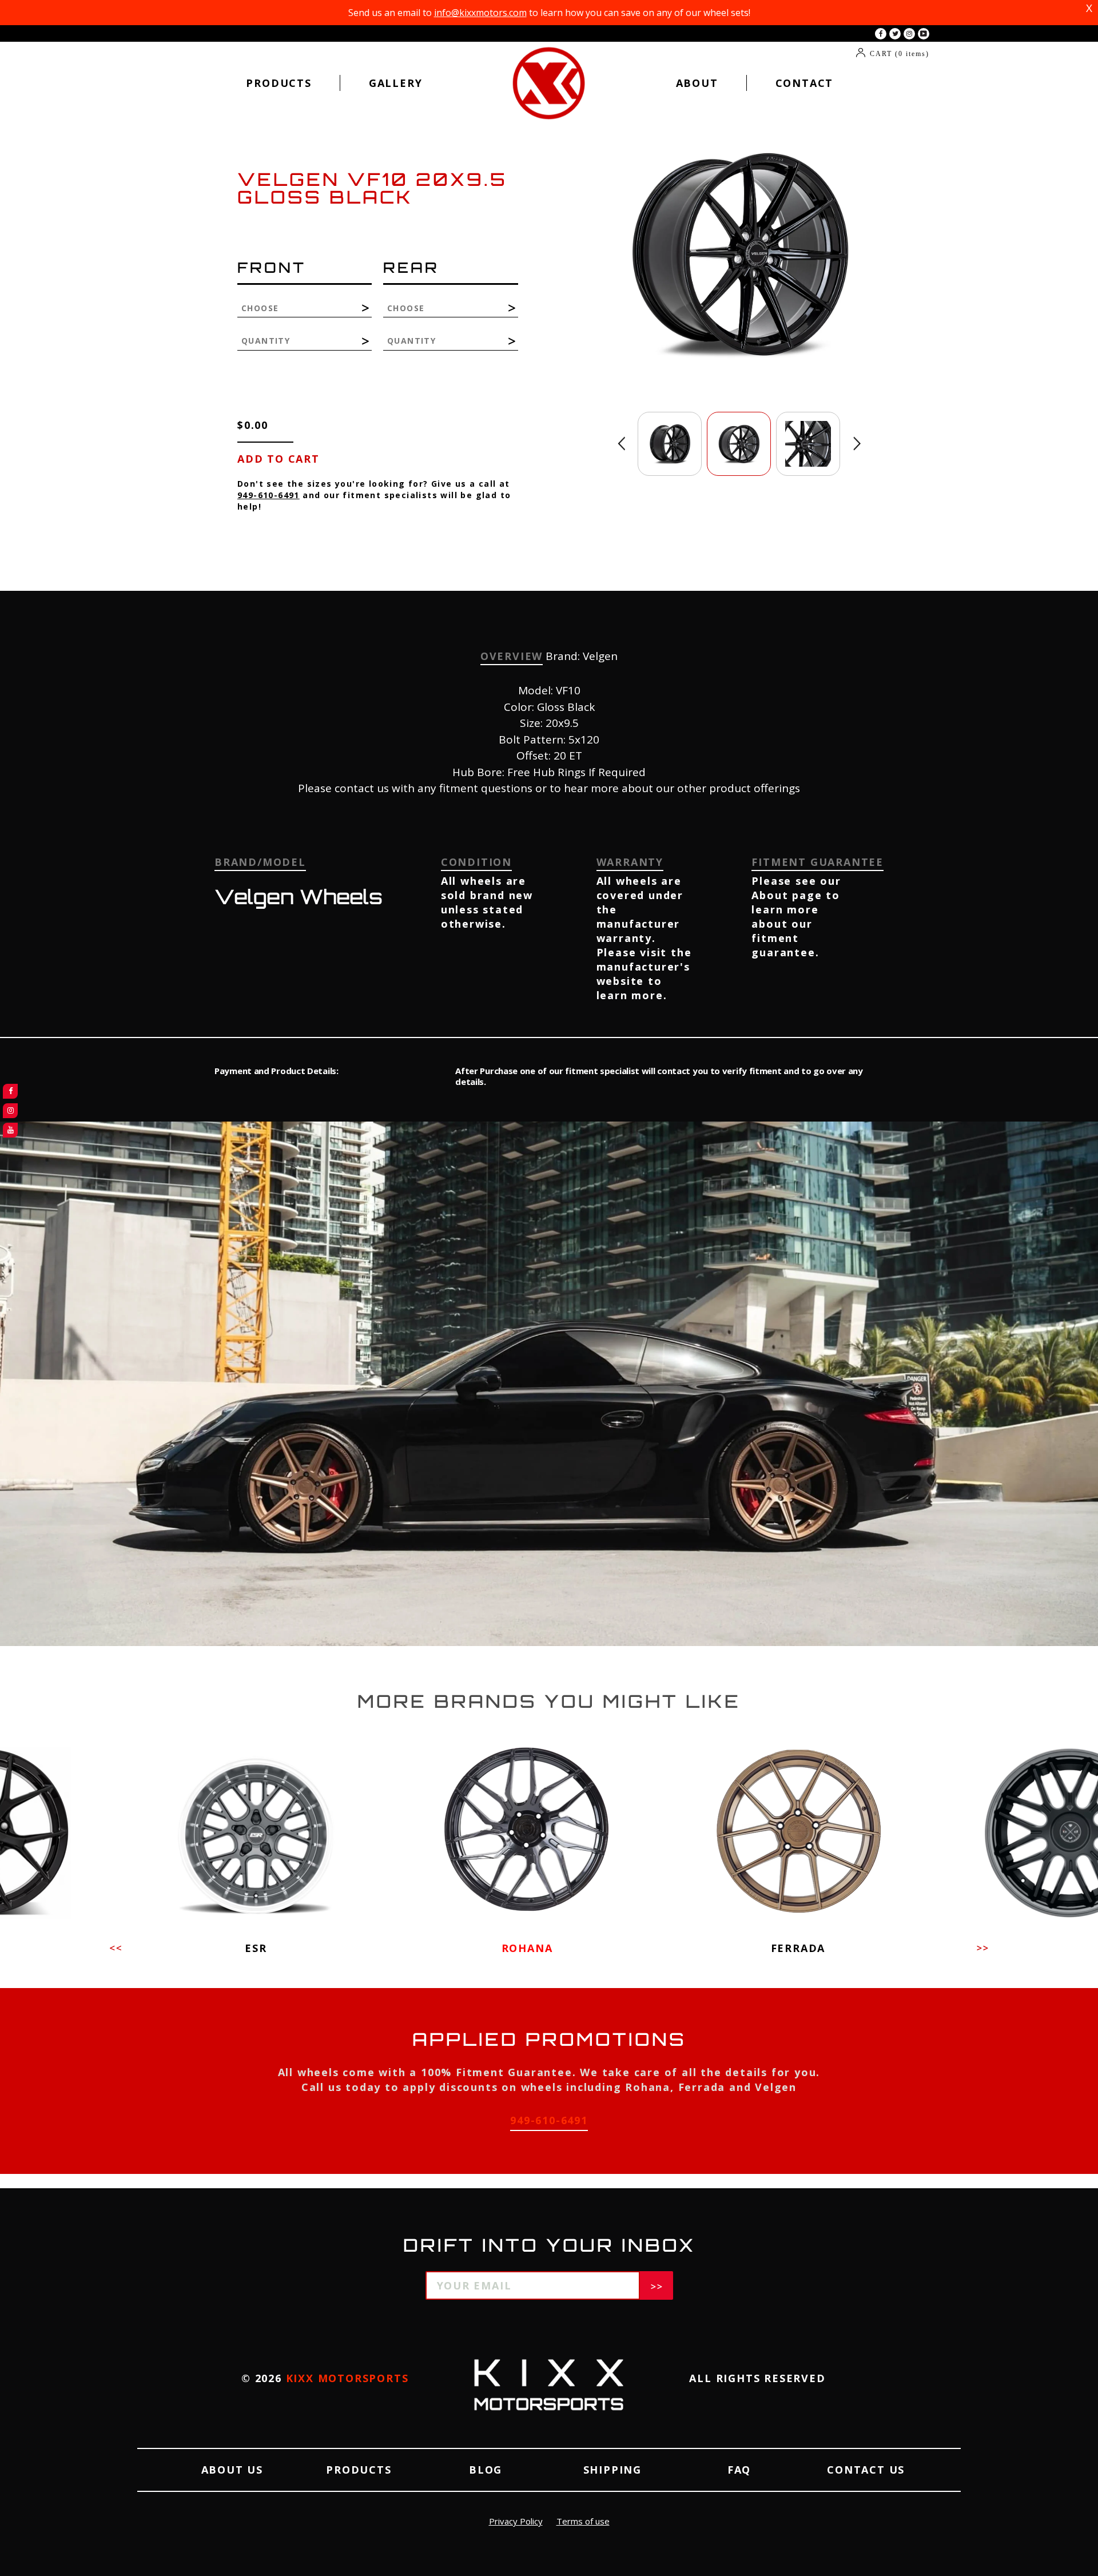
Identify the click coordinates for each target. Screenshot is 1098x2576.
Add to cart (279, 459)
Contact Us (866, 2470)
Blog (486, 2470)
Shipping (612, 2470)
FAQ (739, 2470)
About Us (232, 2470)
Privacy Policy (516, 2521)
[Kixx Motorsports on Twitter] (895, 34)
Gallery (396, 83)
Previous (621, 444)
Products (279, 83)
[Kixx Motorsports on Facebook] (881, 34)
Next (857, 444)
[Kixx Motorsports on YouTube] (924, 34)
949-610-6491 (268, 495)
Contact (805, 83)
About (697, 83)
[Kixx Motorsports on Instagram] (909, 34)
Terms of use (583, 2521)
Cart (900, 54)
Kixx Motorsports (347, 2378)
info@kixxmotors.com (480, 13)
